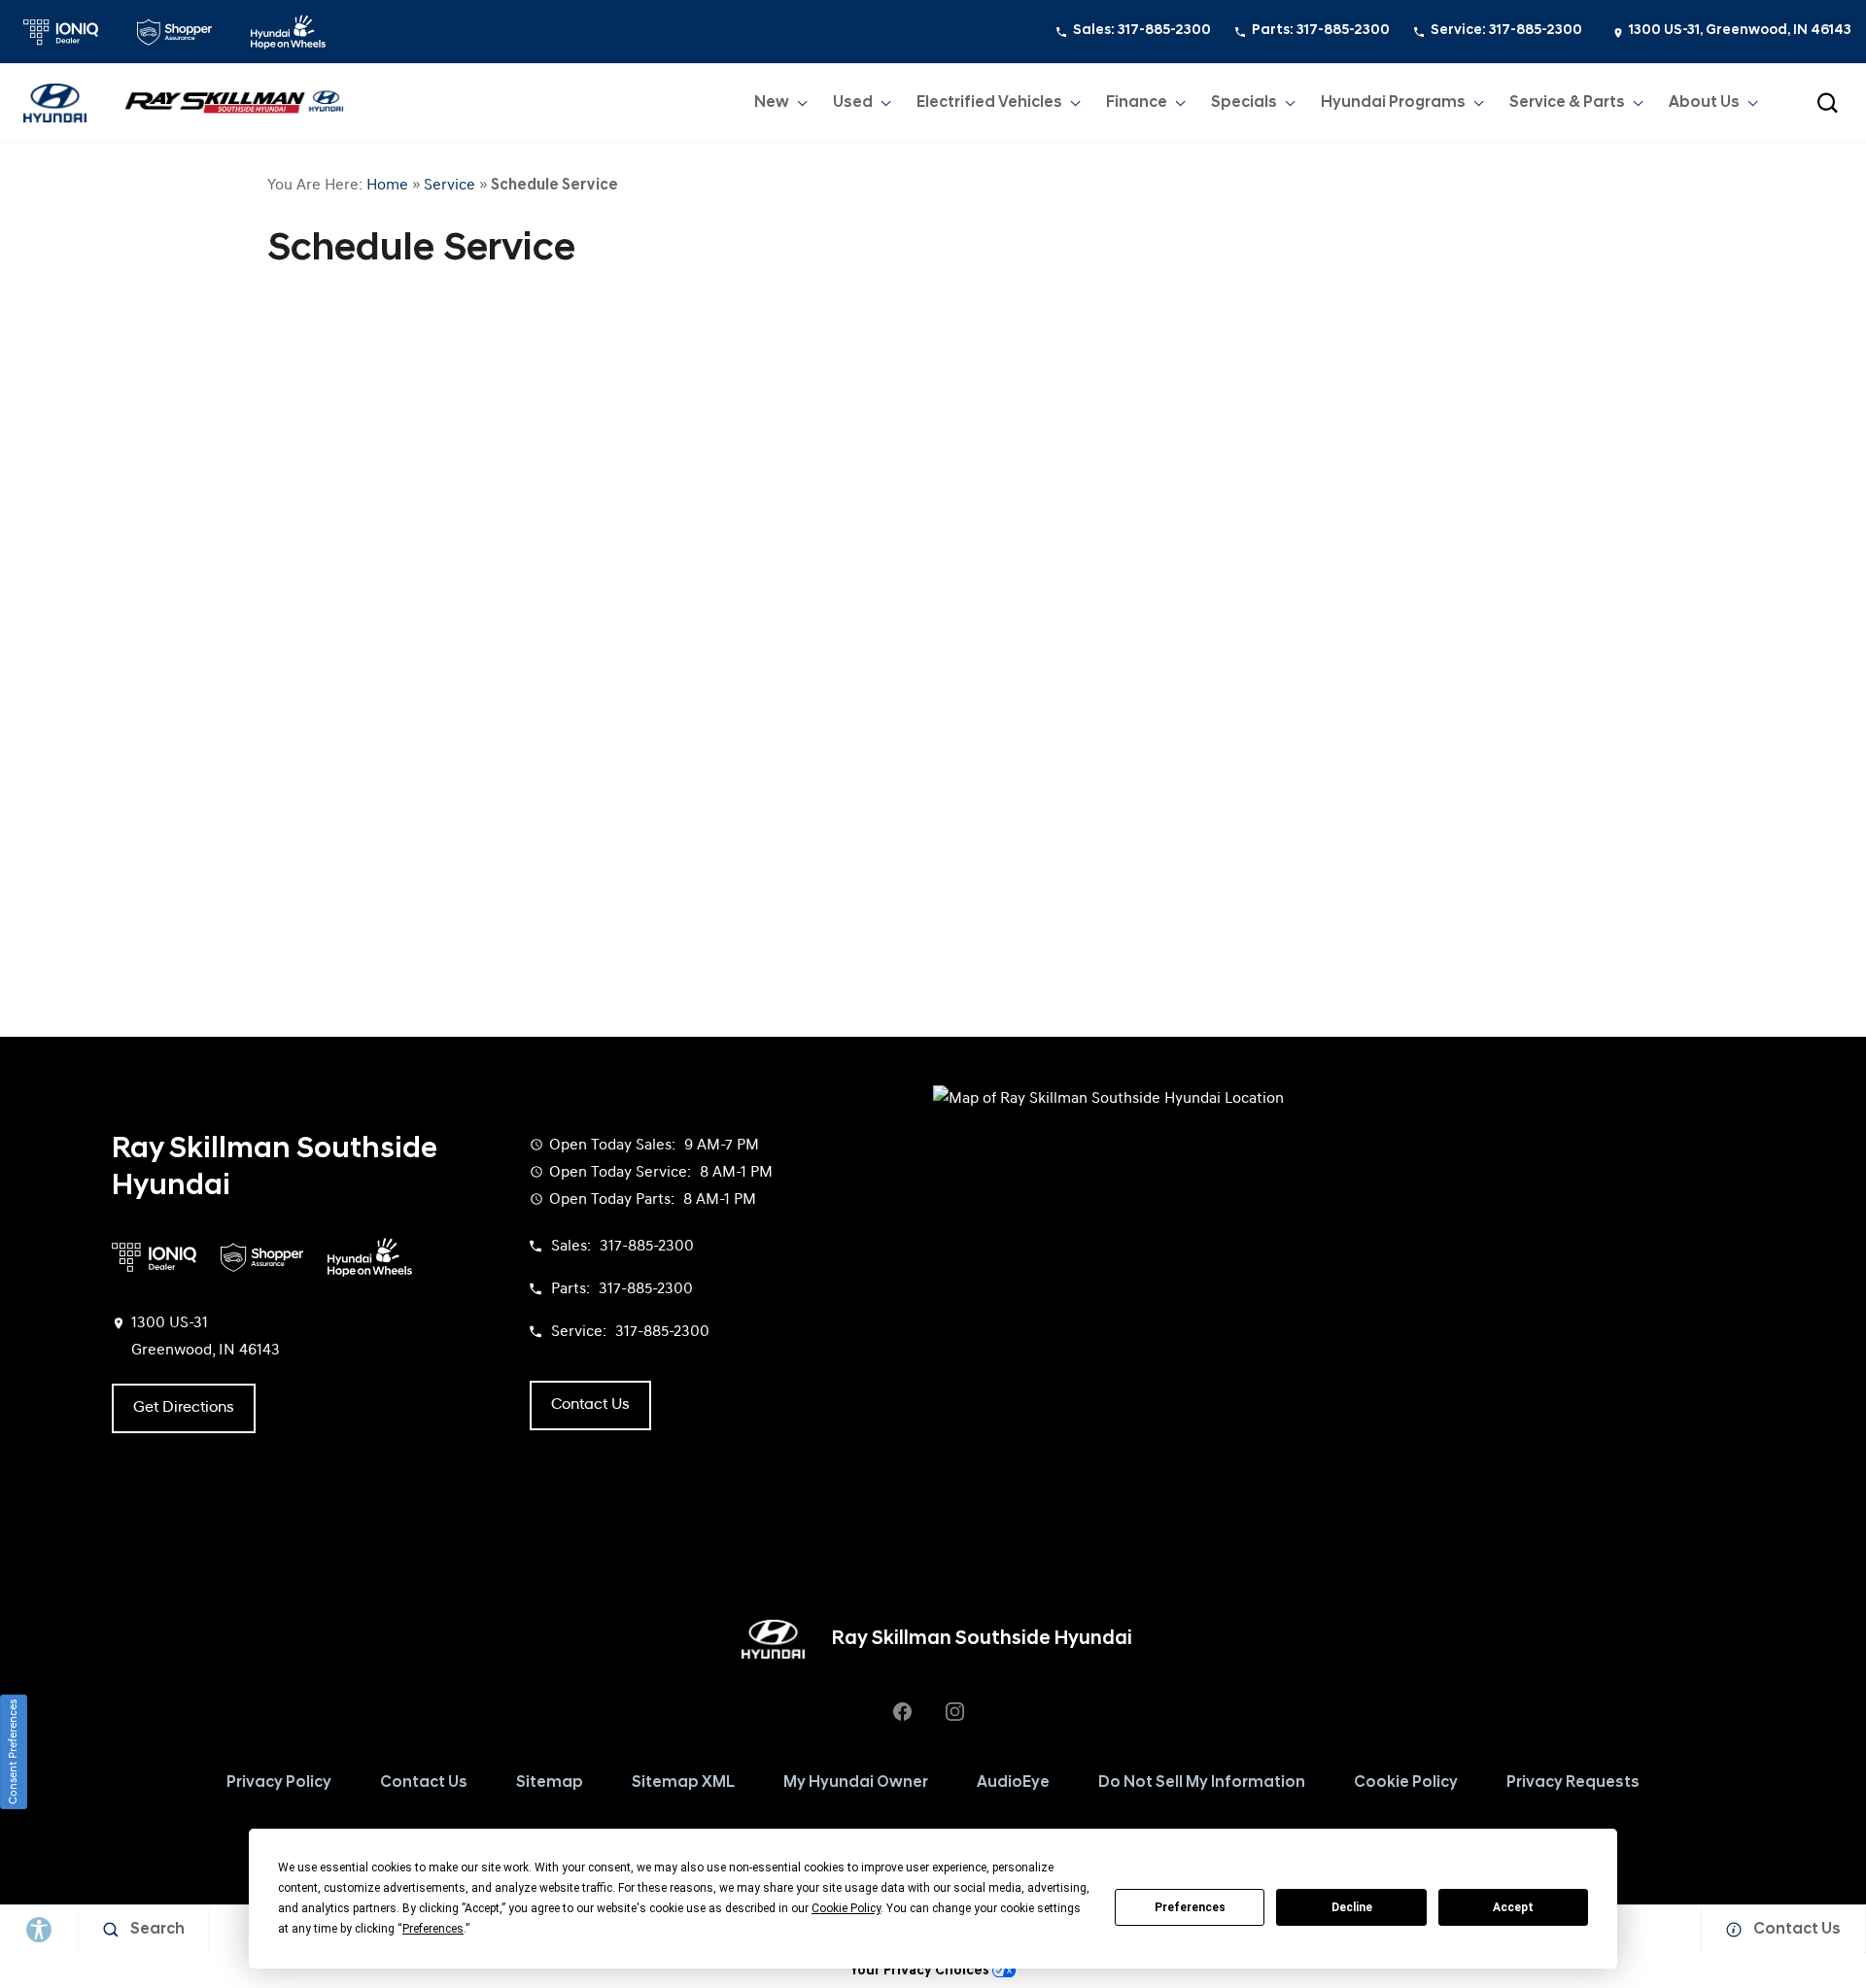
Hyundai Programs (1393, 107)
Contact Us (424, 1783)
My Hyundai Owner (856, 1783)
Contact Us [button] (590, 1405)
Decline (1352, 1907)
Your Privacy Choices (921, 1971)
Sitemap (550, 1783)
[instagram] (954, 1711)
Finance (1137, 103)
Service (449, 186)
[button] (1827, 103)
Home (387, 186)
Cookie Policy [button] (846, 1908)
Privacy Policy (279, 1783)
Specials (1244, 103)
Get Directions (184, 1408)
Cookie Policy (1406, 1783)
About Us (1704, 103)
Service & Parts (1567, 103)
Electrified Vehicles (989, 103)
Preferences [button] (433, 1929)
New (772, 103)
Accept (1513, 1907)
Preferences (1190, 1907)
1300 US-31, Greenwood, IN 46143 (1740, 31)
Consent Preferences (14, 1752)
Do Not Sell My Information (1202, 1783)
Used (853, 103)
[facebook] (902, 1711)
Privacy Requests (1573, 1783)
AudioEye (1013, 1783)
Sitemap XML (683, 1783)
